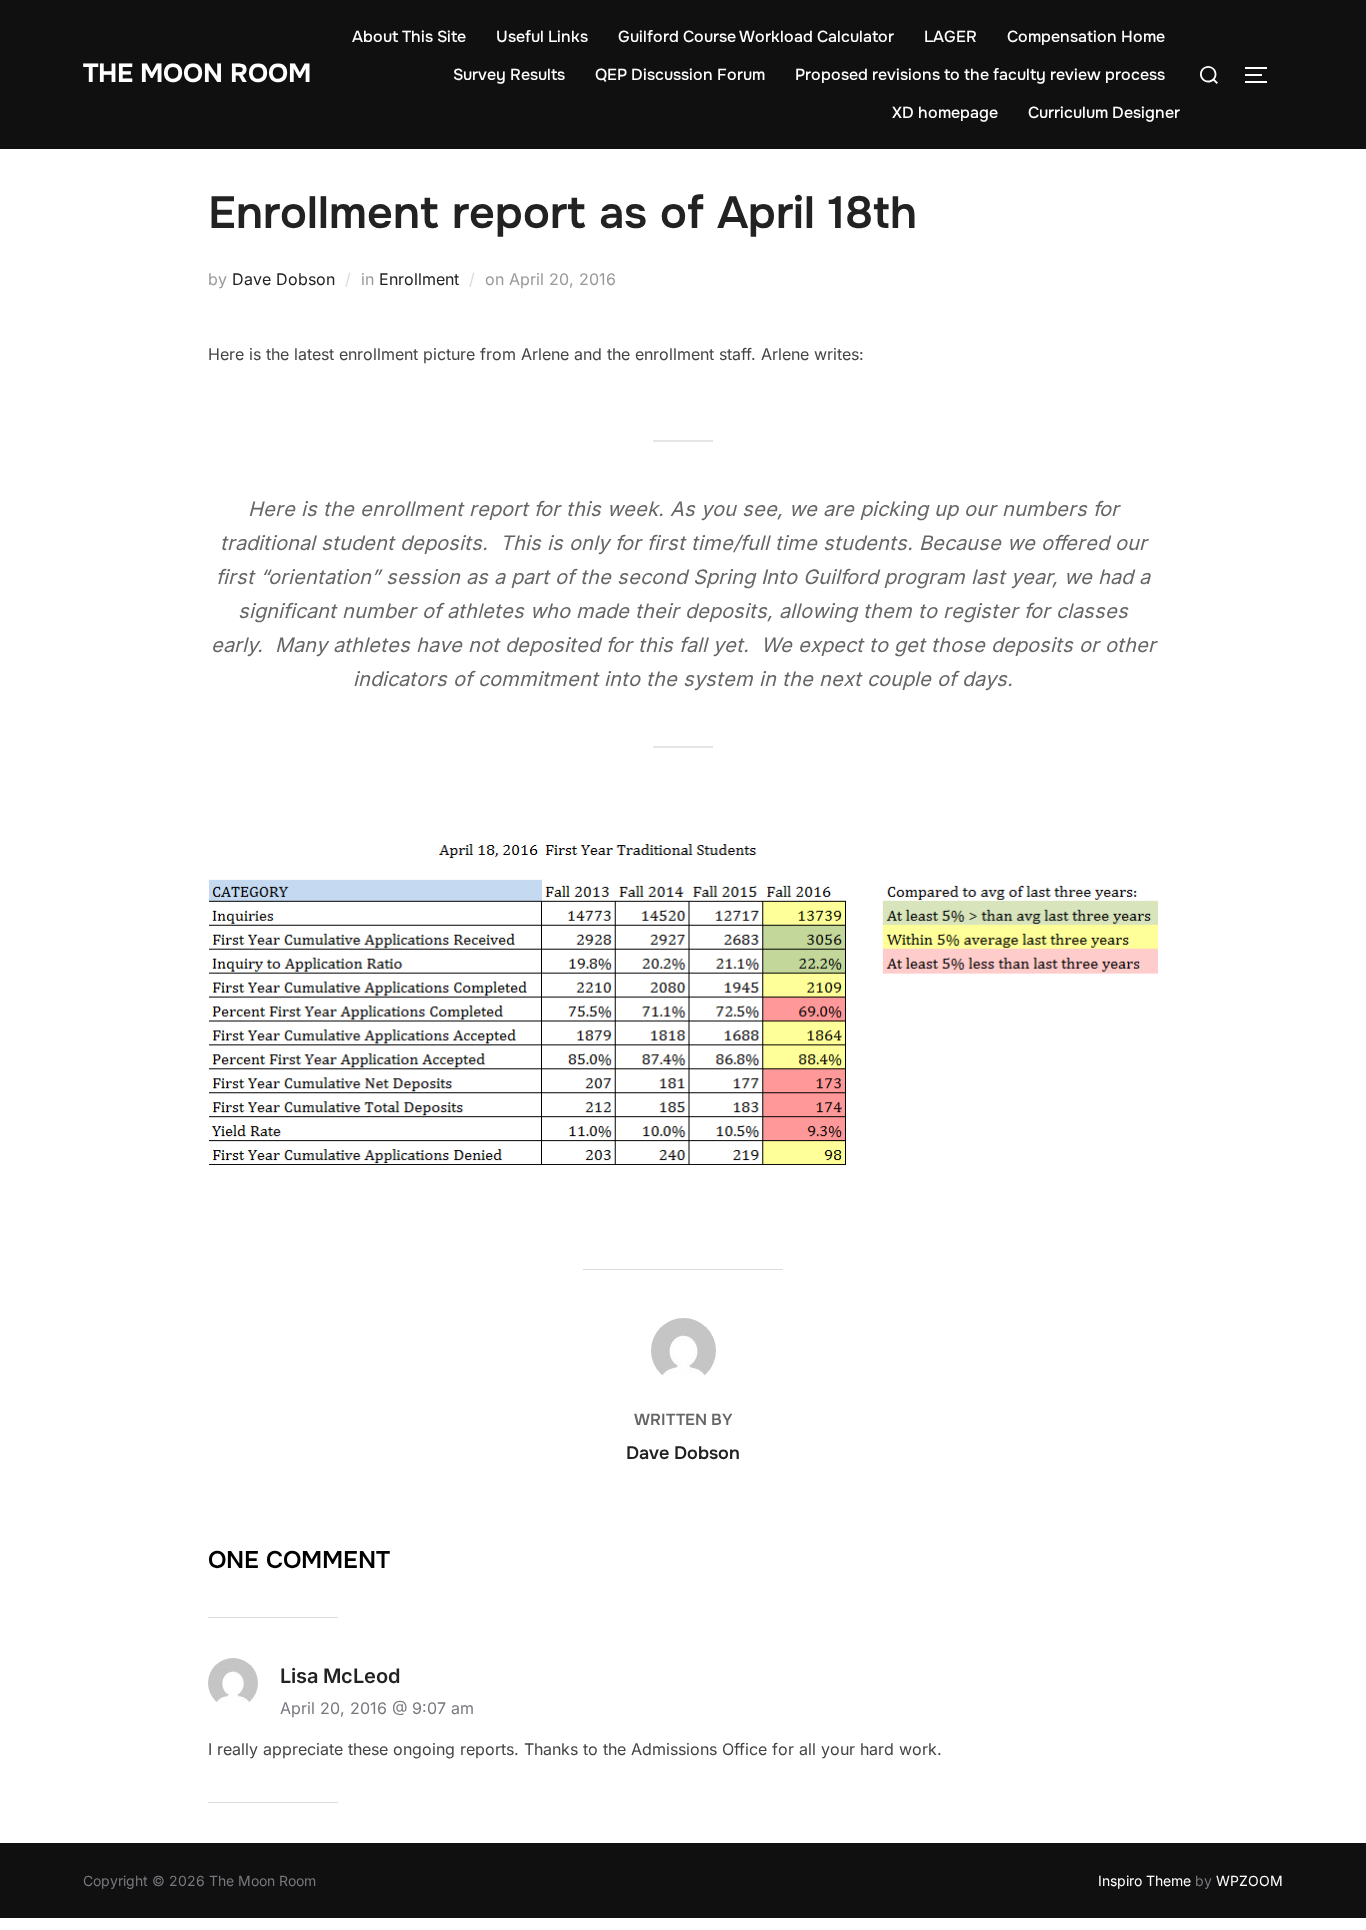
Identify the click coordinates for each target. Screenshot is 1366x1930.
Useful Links (542, 36)
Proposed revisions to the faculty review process (980, 74)
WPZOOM (1249, 1880)
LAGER (950, 36)
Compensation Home (1086, 36)
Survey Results (509, 74)
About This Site (409, 36)
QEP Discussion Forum (680, 74)
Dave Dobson (283, 279)
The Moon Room (197, 73)
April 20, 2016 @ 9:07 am (377, 1708)
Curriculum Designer (1104, 112)
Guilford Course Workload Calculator (756, 36)
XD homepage (945, 112)
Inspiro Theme (1144, 1880)
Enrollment (419, 279)
